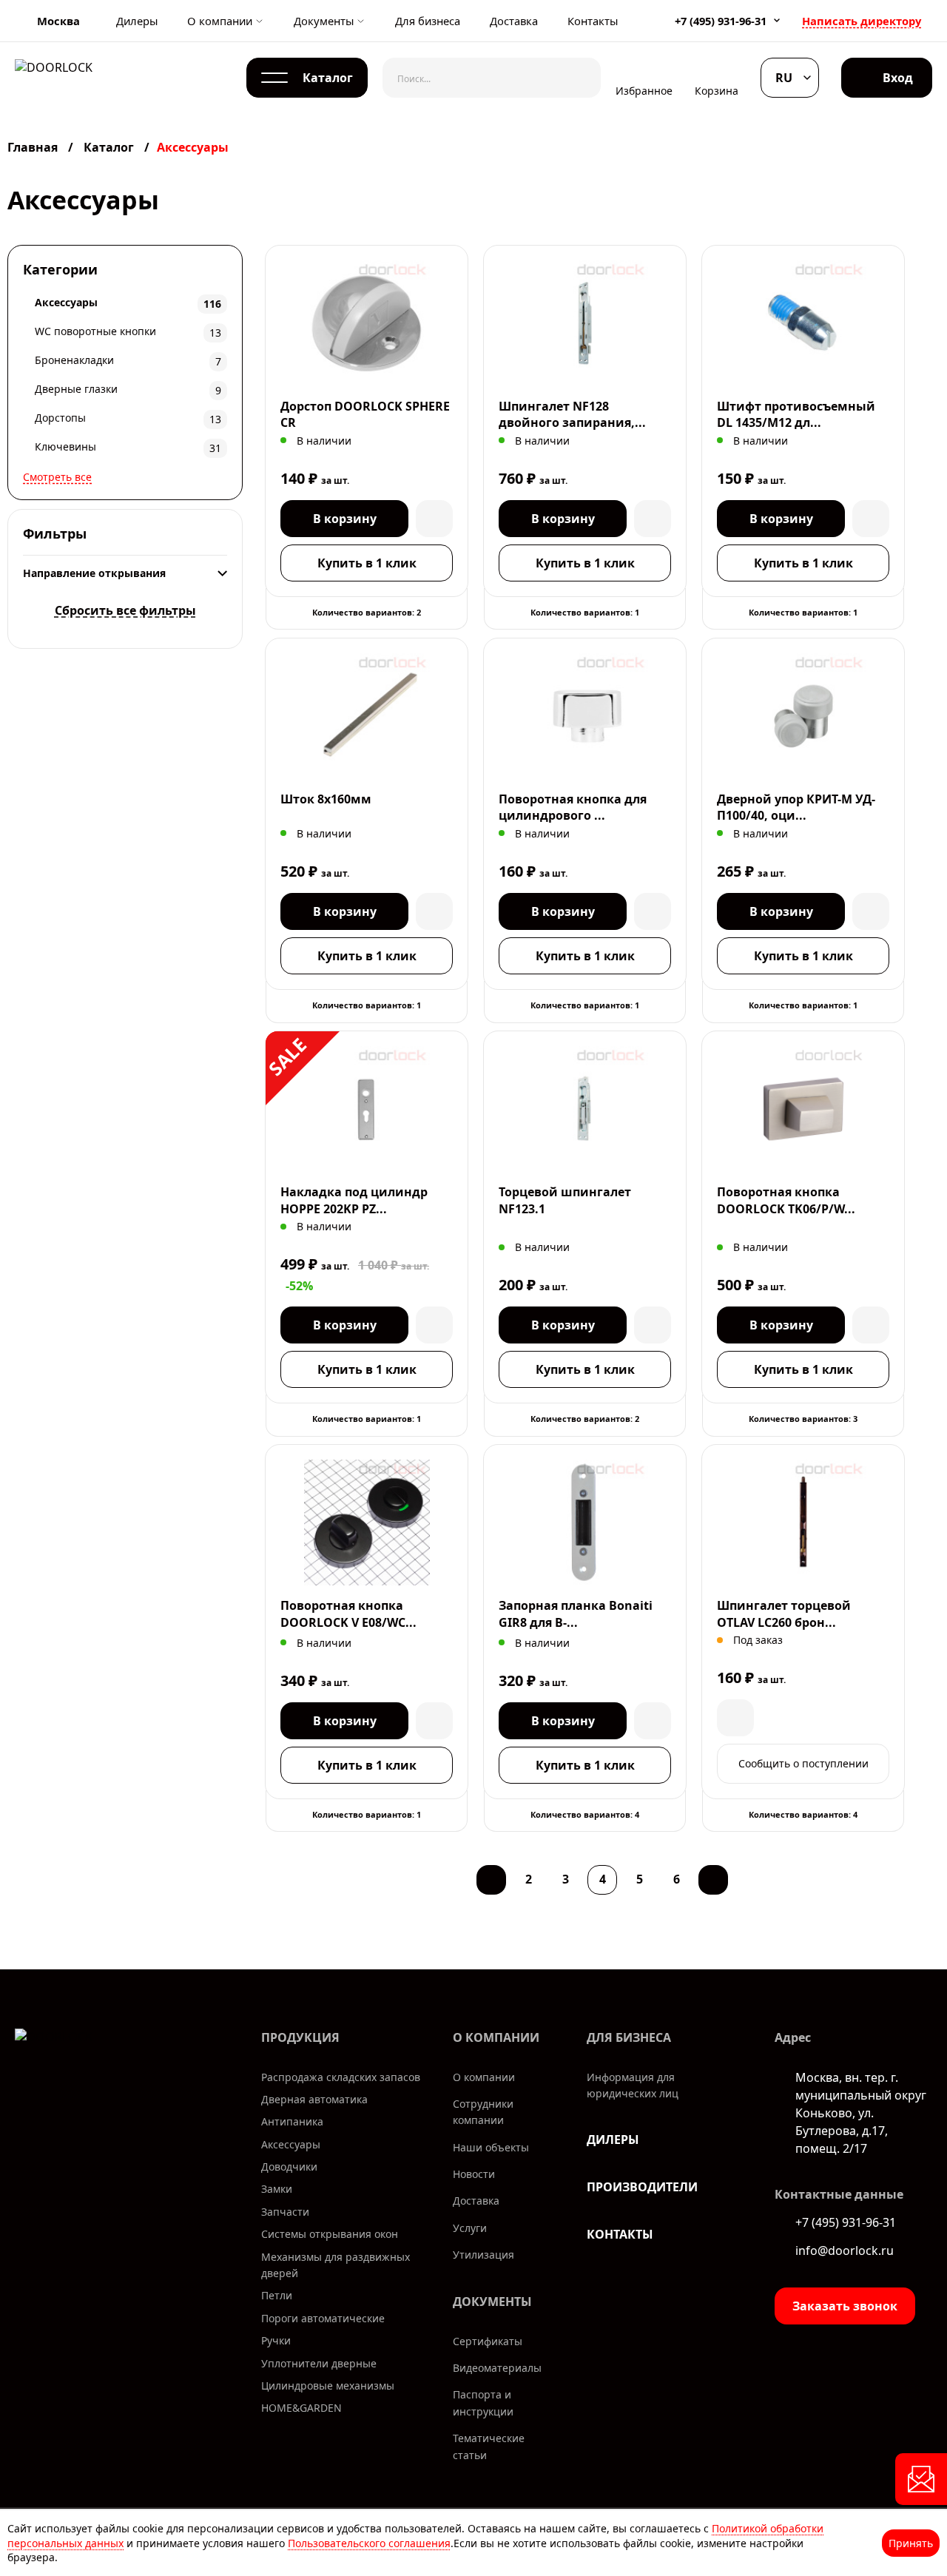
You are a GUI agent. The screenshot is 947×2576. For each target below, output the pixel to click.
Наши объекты (491, 2147)
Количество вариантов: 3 (803, 1419)
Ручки (276, 2340)
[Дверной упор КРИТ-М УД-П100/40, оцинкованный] (803, 716)
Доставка (514, 21)
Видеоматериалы (497, 2368)
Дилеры (137, 21)
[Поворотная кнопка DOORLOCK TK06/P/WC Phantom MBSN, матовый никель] (803, 1109)
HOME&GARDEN (301, 2408)
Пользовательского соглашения (369, 2543)
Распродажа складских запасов (341, 2077)
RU (784, 78)
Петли (277, 2295)
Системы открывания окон (330, 2234)
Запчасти (285, 2212)
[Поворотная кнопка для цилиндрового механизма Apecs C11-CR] (585, 716)
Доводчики (289, 2167)
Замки (277, 2189)
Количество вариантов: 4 (585, 1814)
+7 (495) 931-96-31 (721, 21)
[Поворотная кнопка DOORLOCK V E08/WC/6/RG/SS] (367, 1523)
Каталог (109, 147)
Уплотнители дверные (319, 2363)
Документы (324, 21)
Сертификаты (488, 2341)
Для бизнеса (428, 21)
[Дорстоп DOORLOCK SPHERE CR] (367, 323)
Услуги (470, 2228)
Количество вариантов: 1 (585, 612)
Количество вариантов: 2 (367, 612)
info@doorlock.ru (845, 2250)
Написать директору (862, 21)
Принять (911, 2543)
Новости (474, 2174)
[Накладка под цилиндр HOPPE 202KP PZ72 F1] (367, 1109)
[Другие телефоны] (777, 20)
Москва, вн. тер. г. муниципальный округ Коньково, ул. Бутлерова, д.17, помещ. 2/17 (861, 2113)
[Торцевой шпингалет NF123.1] (585, 1109)
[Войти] (887, 78)
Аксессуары (291, 2144)
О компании (220, 21)
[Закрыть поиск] (579, 78)
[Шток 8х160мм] (367, 716)
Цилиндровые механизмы (328, 2386)
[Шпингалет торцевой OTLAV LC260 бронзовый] (803, 1523)
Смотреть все (57, 477)
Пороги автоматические (323, 2318)
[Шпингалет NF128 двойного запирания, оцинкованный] (585, 323)
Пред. (491, 1880)
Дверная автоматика (314, 2099)
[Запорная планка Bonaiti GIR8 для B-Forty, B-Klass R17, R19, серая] (585, 1523)
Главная (34, 147)
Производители (642, 2187)
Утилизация (483, 2255)
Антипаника (292, 2121)
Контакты (593, 21)
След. (713, 1880)
